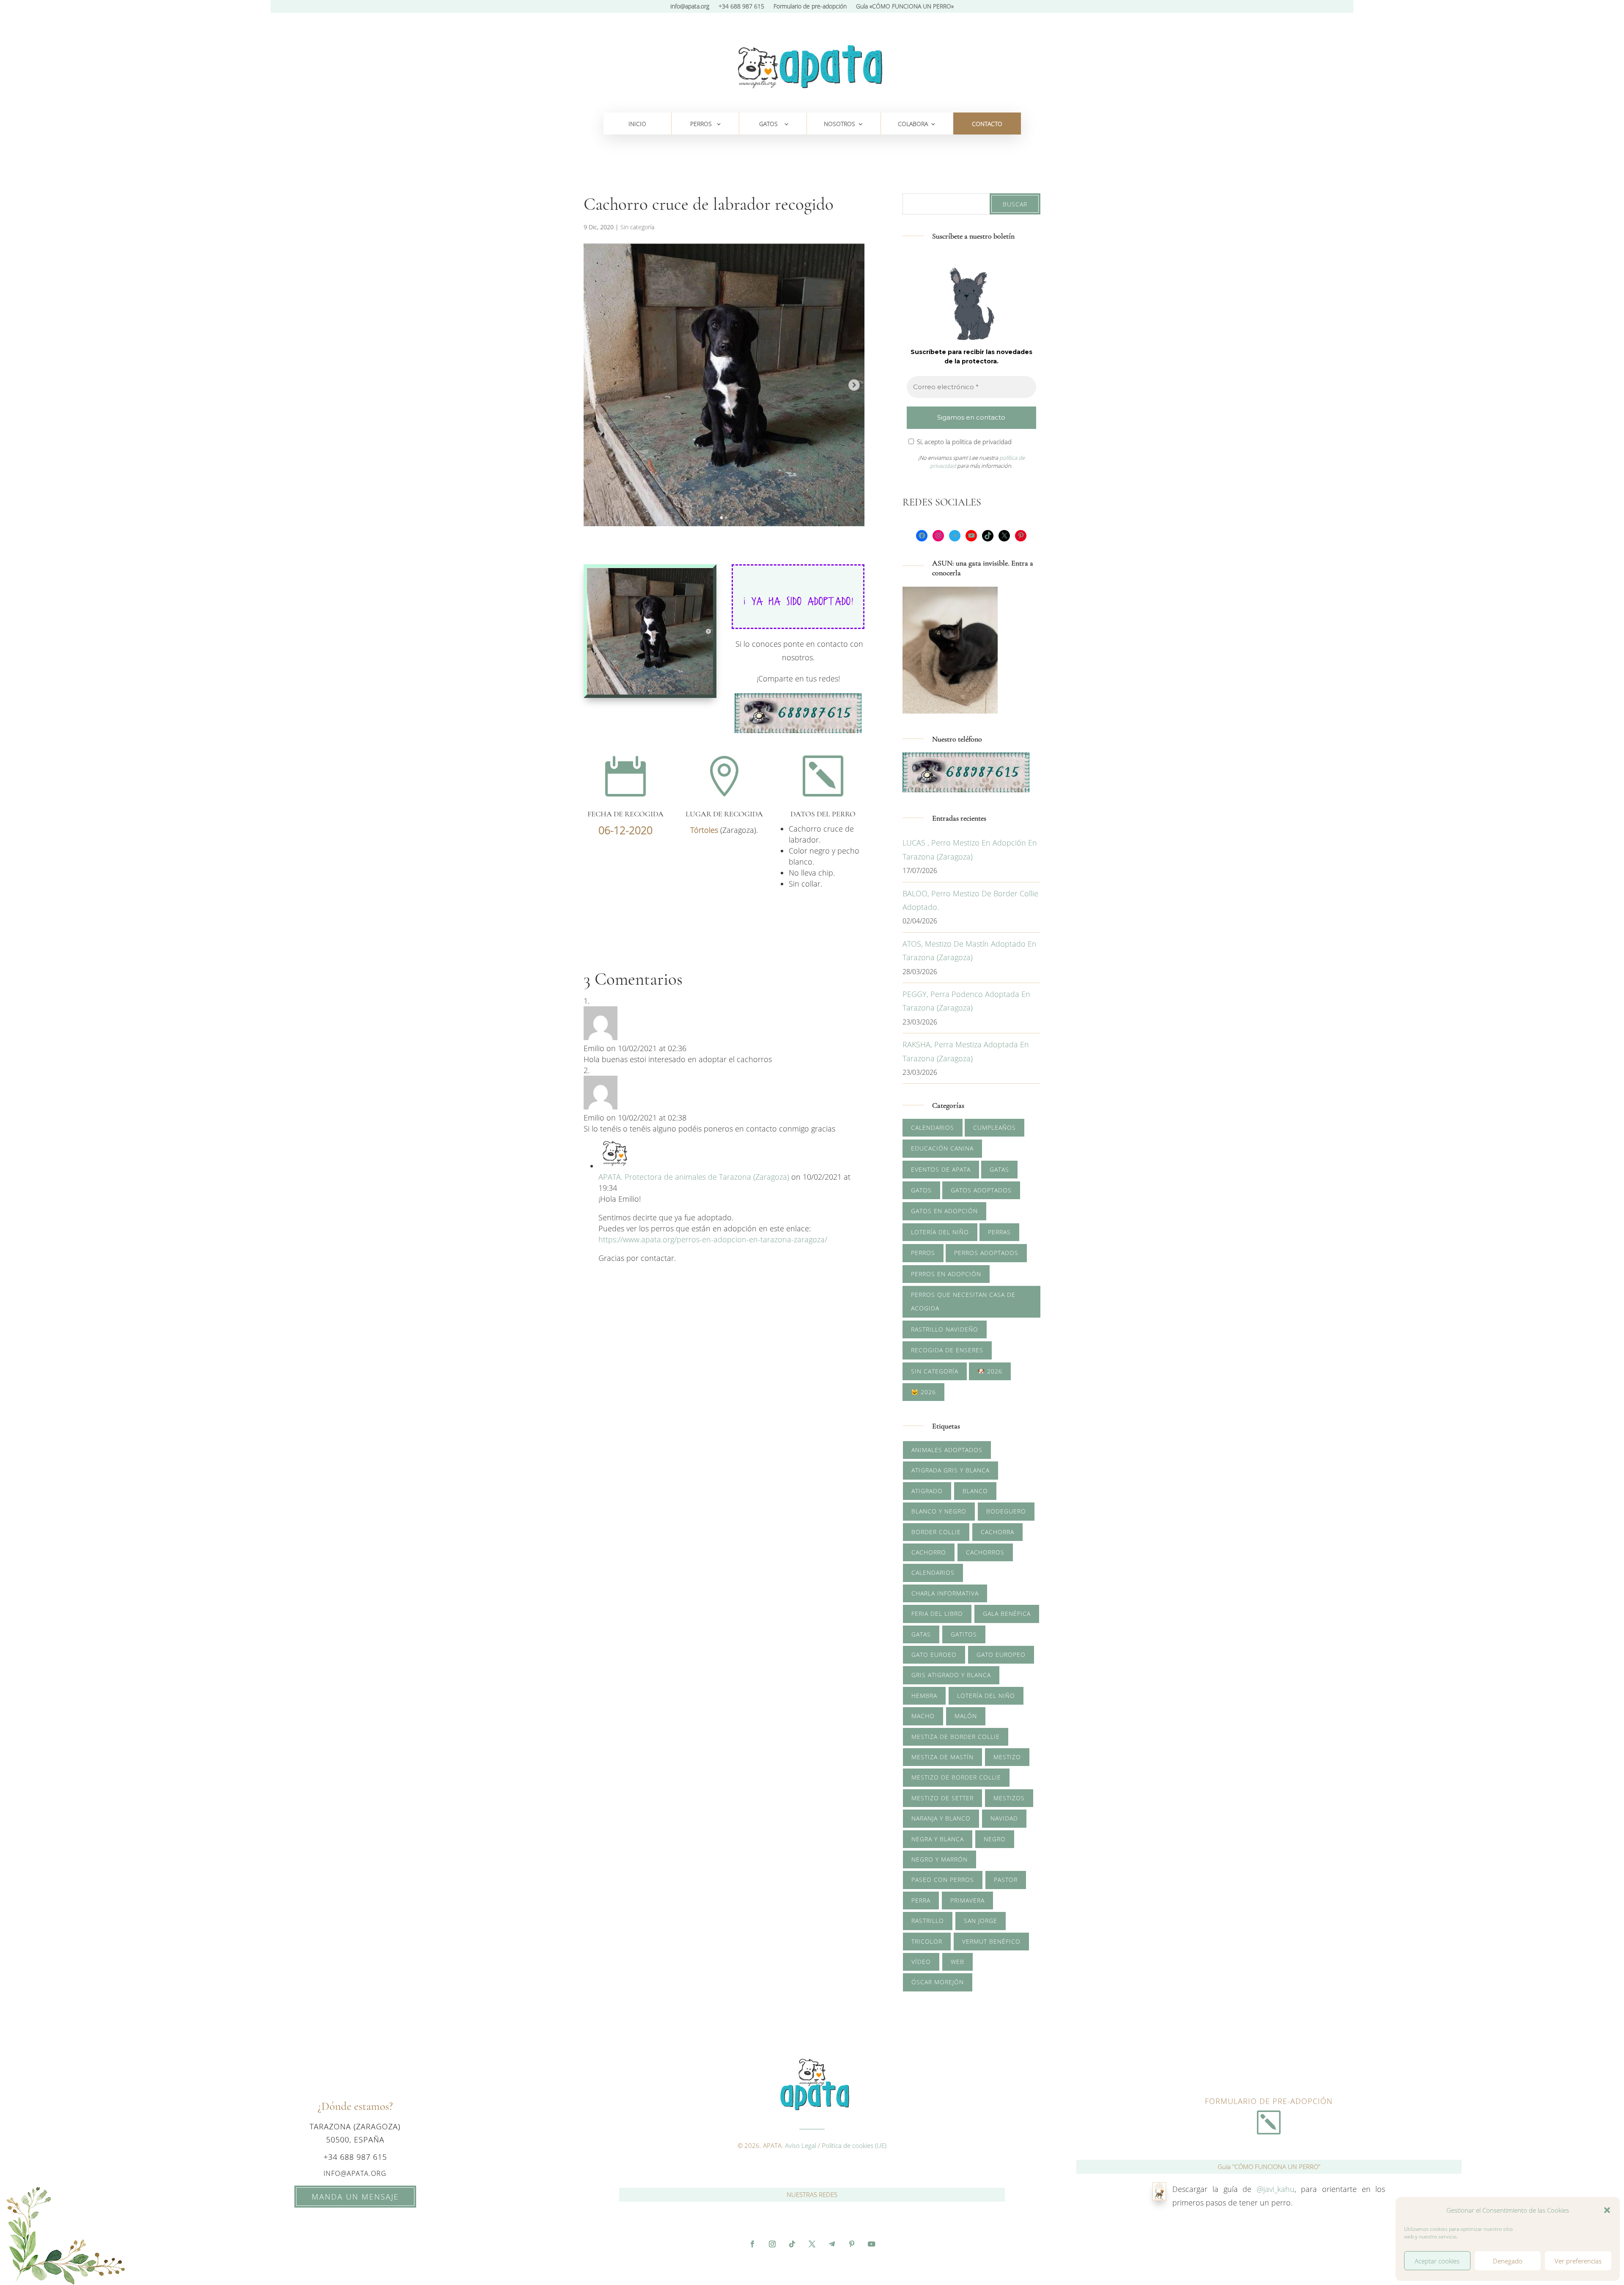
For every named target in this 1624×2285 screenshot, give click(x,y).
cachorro (929, 1552)
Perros (923, 1253)
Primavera (967, 1900)
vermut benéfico (991, 1941)
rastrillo (928, 1921)
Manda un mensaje (355, 2197)
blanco (975, 1491)
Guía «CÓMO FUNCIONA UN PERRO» (905, 7)
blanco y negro (939, 1511)
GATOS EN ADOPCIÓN (944, 1211)
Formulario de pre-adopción (810, 7)
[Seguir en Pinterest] (852, 2244)
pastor (1006, 1880)
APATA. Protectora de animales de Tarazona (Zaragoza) (694, 1177)
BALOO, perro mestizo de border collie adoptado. (970, 900)
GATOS (768, 124)
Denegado (1508, 2261)
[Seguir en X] (812, 2244)
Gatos (921, 1190)
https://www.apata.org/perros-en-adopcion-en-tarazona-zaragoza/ (713, 1239)
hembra (924, 1696)
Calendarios (933, 1127)
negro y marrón (940, 1859)
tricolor (927, 1941)
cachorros (985, 1552)
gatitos (964, 1634)
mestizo (1007, 1757)
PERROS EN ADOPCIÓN (946, 1274)
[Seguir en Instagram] (772, 2244)
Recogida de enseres (947, 1350)
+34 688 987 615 (741, 7)
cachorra (997, 1532)
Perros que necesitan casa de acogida (963, 1301)
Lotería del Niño (940, 1232)
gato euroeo (934, 1655)
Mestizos (1009, 1798)
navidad (1004, 1818)
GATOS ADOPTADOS (981, 1190)
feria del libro (937, 1614)
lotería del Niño (986, 1696)
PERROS (701, 124)
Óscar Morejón (938, 1982)
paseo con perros (943, 1880)
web (957, 1962)
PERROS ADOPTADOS (986, 1253)
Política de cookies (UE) (854, 2145)
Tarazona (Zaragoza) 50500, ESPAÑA (355, 2133)
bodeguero (1006, 1511)
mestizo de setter (942, 1798)
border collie (936, 1532)
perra (921, 1900)
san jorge (981, 1921)
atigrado (927, 1491)
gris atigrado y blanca (951, 1675)
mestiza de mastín (942, 1757)
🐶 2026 (990, 1371)
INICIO (637, 124)
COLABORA (913, 124)
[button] (1607, 2210)
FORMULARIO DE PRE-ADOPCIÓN (1269, 2101)
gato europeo (1001, 1655)
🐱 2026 (923, 1392)
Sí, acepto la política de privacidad (963, 441)
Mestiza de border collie (956, 1737)
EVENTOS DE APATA (941, 1169)
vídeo (921, 1962)
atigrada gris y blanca (951, 1470)
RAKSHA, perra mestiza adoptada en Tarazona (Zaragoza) (966, 1051)
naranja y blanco (941, 1818)
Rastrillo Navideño (945, 1329)
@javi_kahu (1276, 2189)
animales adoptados (947, 1450)
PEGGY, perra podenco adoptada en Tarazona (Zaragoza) (966, 1001)
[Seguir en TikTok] (792, 2244)
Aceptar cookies (1437, 2261)
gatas (921, 1634)
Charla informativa (945, 1593)
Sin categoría (637, 227)
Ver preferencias (1578, 2261)
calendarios (933, 1572)
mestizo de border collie (956, 1777)
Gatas (999, 1169)
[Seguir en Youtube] (872, 2244)
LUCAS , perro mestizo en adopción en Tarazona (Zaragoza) (970, 849)
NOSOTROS (839, 124)
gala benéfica (1007, 1614)
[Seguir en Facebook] (752, 2244)
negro (995, 1839)
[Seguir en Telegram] (832, 2244)
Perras (999, 1232)
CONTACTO (987, 124)
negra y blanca (938, 1839)
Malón (966, 1716)
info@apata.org (690, 7)
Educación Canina (942, 1148)
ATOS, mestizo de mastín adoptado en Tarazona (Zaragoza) (970, 950)
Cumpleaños (994, 1127)
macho (923, 1716)
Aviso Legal (801, 2145)
